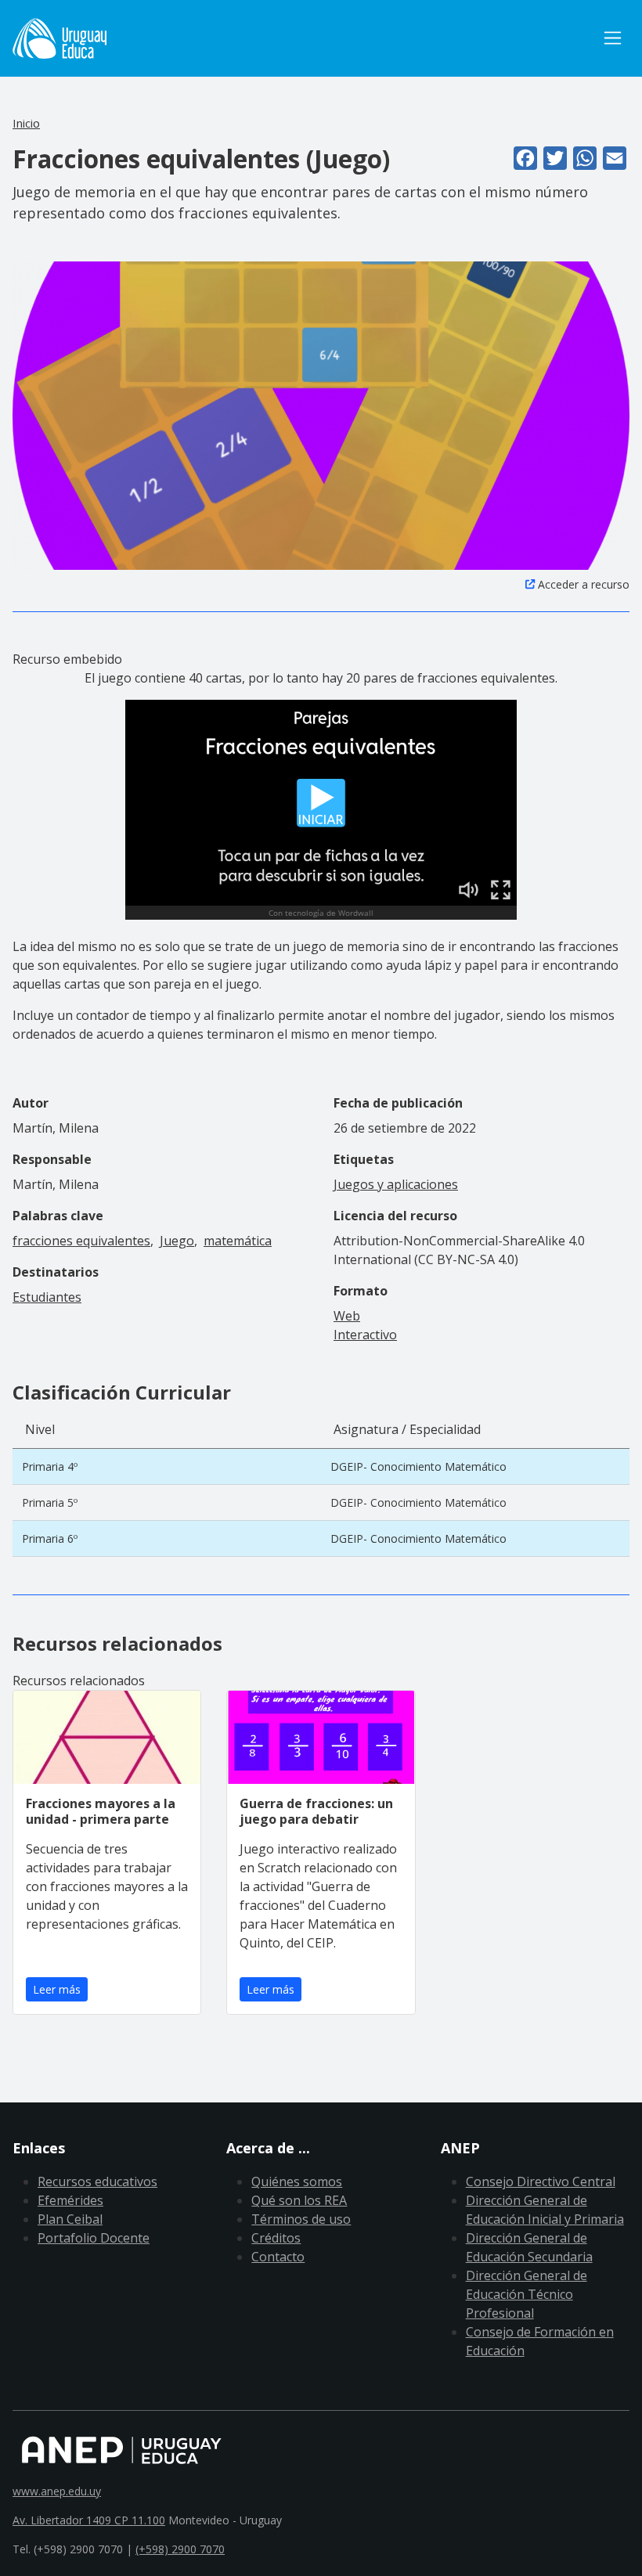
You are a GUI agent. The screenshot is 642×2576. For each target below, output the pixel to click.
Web (347, 1316)
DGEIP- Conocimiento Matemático (418, 1466)
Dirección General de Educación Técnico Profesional (527, 2294)
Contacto (278, 2257)
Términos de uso (301, 2219)
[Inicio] (60, 38)
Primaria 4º (50, 1466)
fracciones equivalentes (81, 1241)
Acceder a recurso (584, 584)
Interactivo (365, 1335)
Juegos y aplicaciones (396, 1184)
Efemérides (70, 2200)
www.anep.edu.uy (57, 2491)
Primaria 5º (50, 1502)
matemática (238, 1241)
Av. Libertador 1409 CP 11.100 (89, 2520)
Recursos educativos (97, 2181)
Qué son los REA (299, 2200)
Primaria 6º (50, 1538)
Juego (177, 1241)
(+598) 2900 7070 (180, 2549)
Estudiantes (47, 1297)
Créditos (276, 2238)
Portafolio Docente (94, 2238)
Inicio (26, 123)
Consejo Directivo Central (541, 2181)
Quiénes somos (297, 2181)
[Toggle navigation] (613, 38)
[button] (321, 414)
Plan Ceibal (70, 2219)
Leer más (57, 1989)
